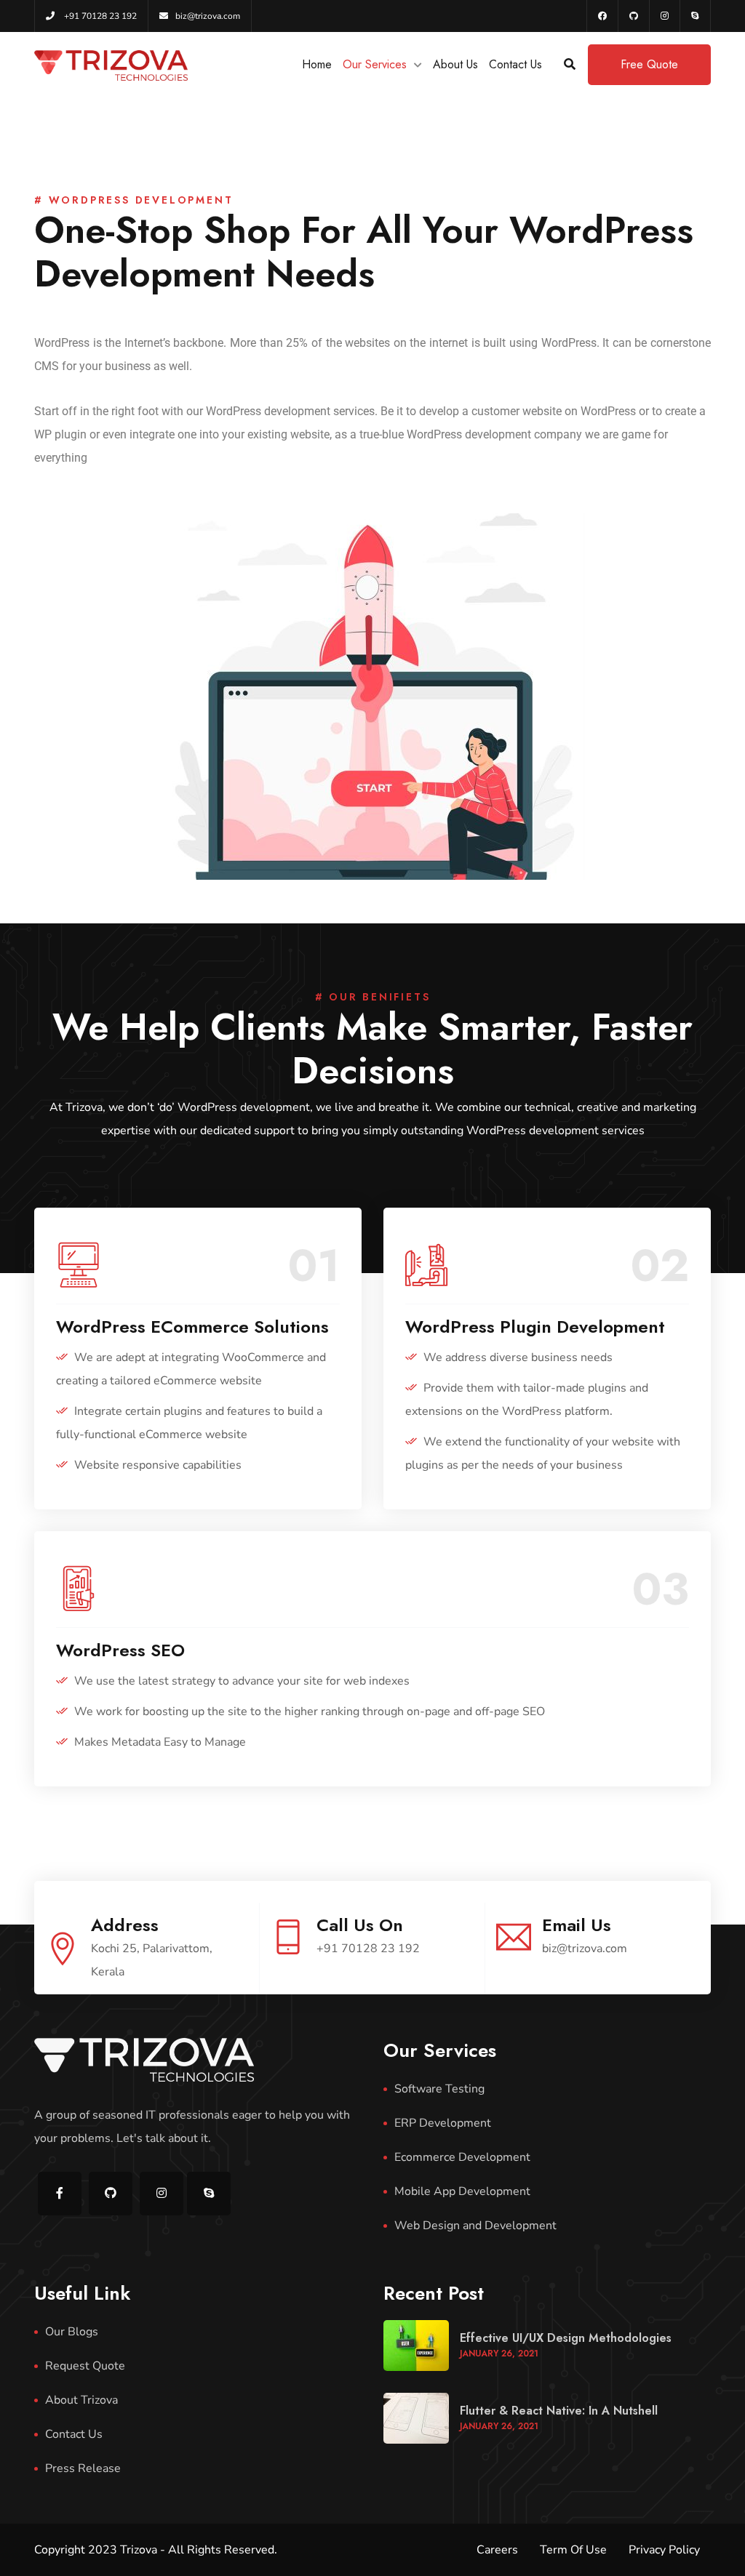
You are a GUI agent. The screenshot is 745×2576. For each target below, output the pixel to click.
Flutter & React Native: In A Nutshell (559, 2411)
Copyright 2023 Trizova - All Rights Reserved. (156, 2550)
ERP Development (443, 2123)
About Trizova (81, 2400)
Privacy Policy (664, 2550)
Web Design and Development (475, 2226)
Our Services (375, 64)
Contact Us (515, 64)
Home (317, 64)
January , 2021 (499, 2354)
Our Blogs (72, 2332)
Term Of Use (573, 2550)
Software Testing (439, 2089)
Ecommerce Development (462, 2157)
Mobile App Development (462, 2191)
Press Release (83, 2468)
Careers (497, 2550)
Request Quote (85, 2366)
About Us (455, 64)
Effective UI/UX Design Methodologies (566, 2338)
